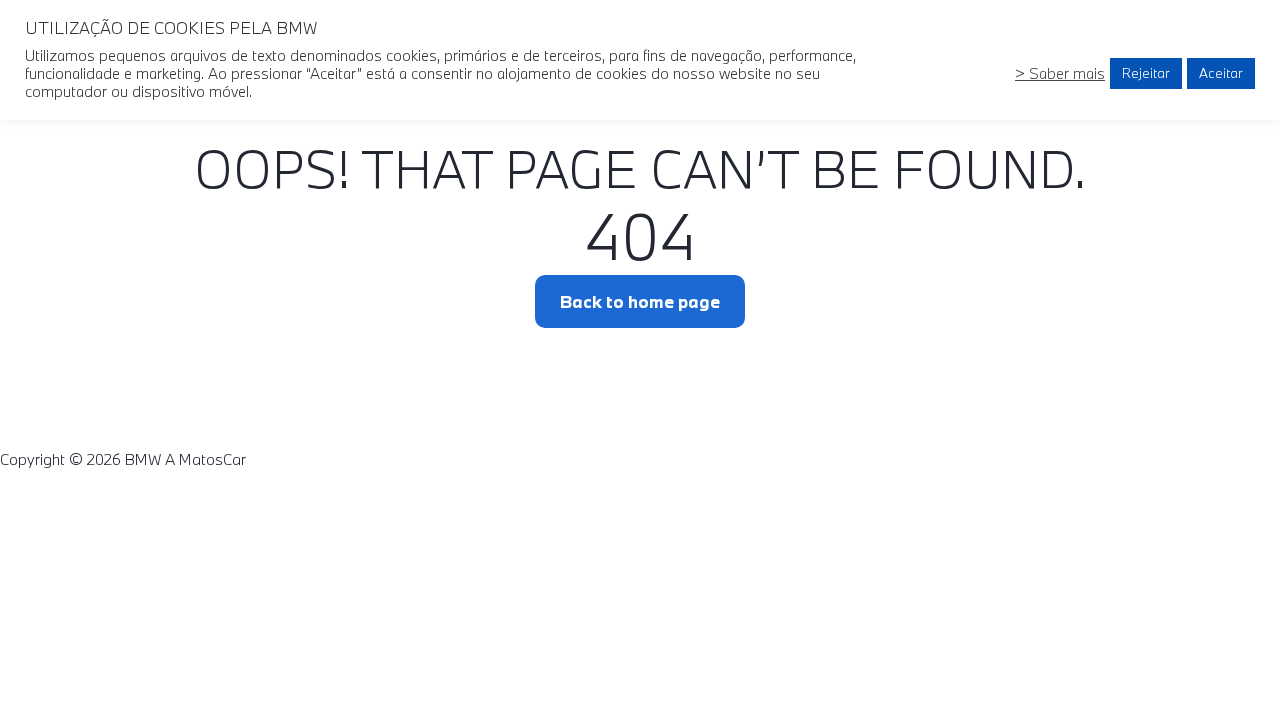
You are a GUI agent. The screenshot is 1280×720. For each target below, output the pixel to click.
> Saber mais (1060, 73)
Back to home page (640, 301)
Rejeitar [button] (1146, 73)
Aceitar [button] (1221, 73)
